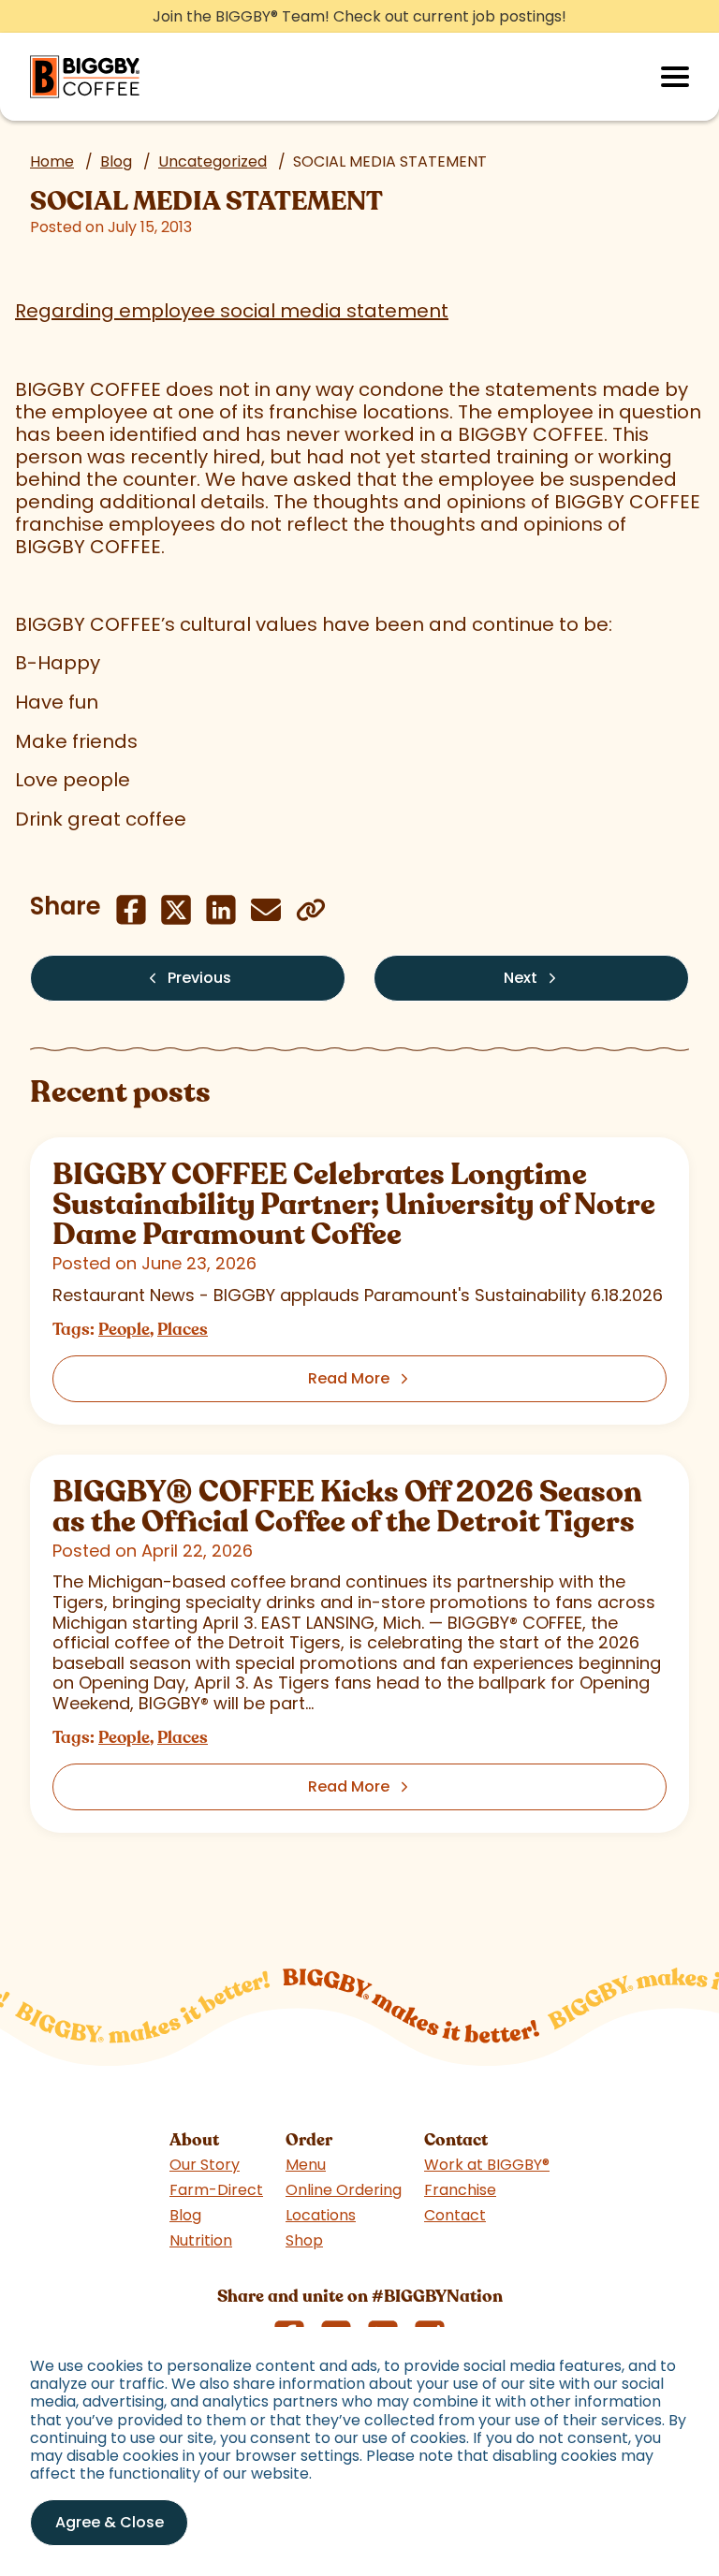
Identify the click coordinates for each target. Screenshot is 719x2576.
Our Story (205, 2165)
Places (183, 1329)
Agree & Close (110, 2522)
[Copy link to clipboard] (311, 910)
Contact (455, 2215)
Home (52, 161)
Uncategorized (213, 161)
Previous (199, 978)
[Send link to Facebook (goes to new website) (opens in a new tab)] (131, 910)
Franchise (460, 2190)
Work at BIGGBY (487, 2165)
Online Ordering (344, 2190)
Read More (349, 1378)
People (124, 1329)
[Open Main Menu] (675, 77)
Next (521, 978)
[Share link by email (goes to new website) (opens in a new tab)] (266, 910)
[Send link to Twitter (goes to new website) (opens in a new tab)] (176, 910)
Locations (321, 2215)
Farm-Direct (216, 2190)
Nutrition (201, 2240)
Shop (304, 2240)
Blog (116, 161)
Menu (306, 2165)
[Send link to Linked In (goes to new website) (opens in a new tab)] (221, 910)
